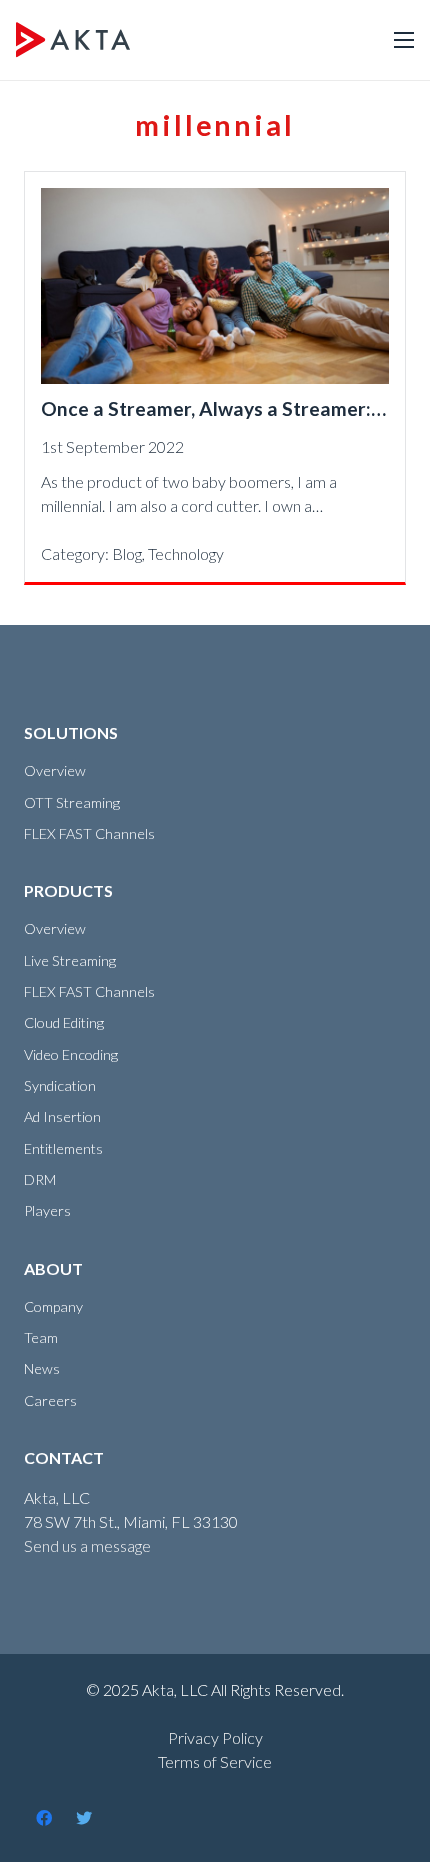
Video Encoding (71, 1054)
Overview (55, 770)
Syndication (60, 1085)
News (42, 1368)
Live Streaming (70, 960)
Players (47, 1210)
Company (53, 1306)
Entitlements (63, 1148)
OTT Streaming (72, 802)
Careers (50, 1400)
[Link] (73, 40)
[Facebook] (44, 1818)
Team (41, 1337)
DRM (40, 1179)
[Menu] (404, 40)
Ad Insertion (62, 1116)
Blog (127, 553)
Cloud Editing (64, 1022)
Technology (186, 553)
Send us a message (87, 1545)
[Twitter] (84, 1818)
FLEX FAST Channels (89, 833)
